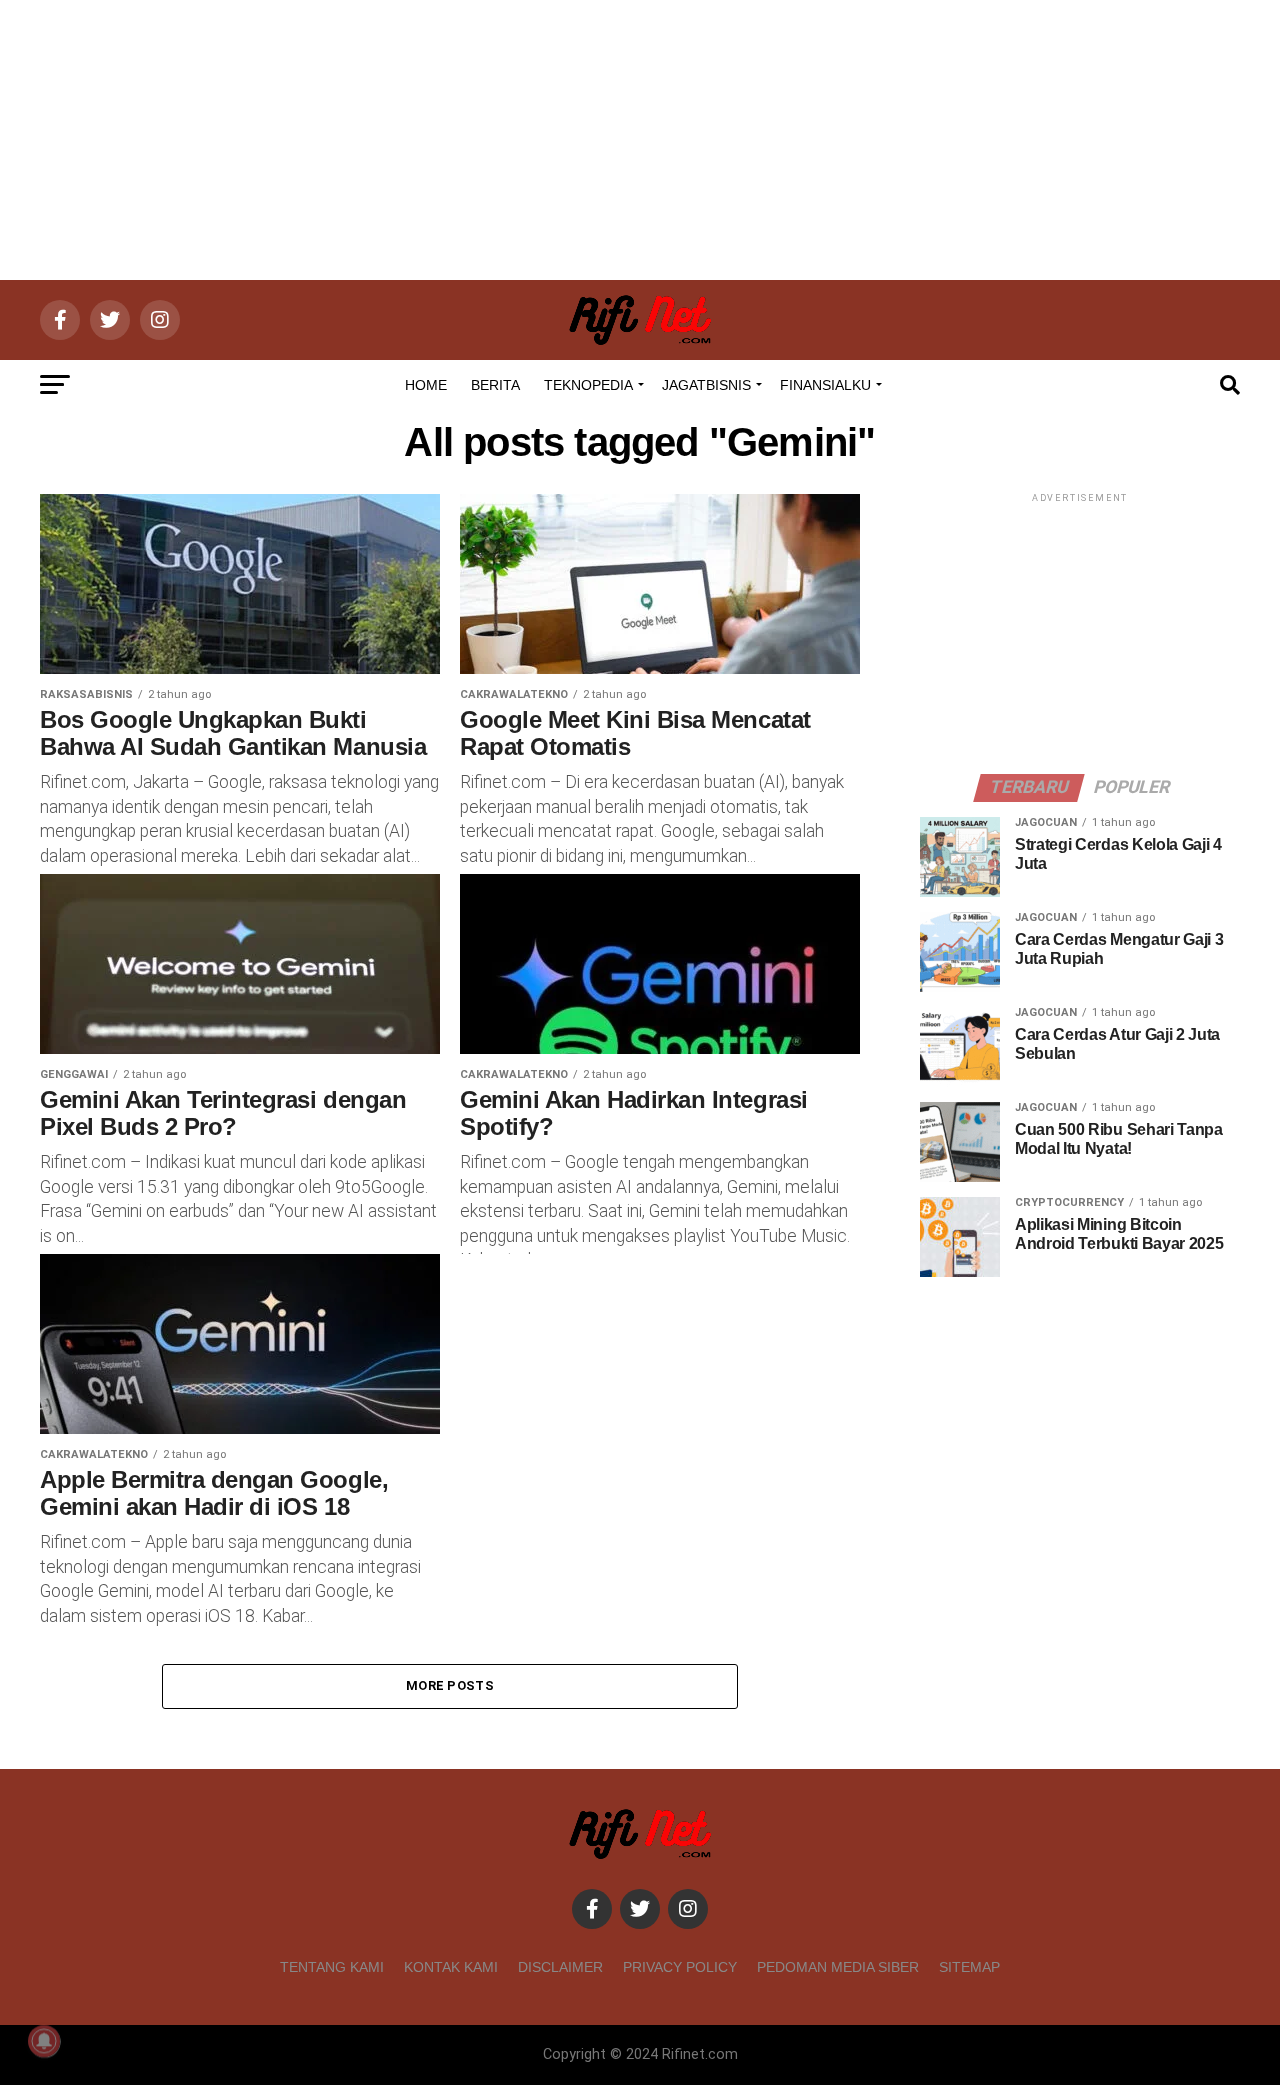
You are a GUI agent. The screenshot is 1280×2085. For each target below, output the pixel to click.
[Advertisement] (640, 140)
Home (426, 385)
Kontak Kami (451, 1967)
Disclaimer (560, 1967)
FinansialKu (825, 385)
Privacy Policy (680, 1967)
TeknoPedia (588, 385)
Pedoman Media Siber (838, 1967)
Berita (495, 385)
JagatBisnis (706, 385)
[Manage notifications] (44, 2041)
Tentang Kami (332, 1967)
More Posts (450, 1685)
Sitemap (969, 1967)
